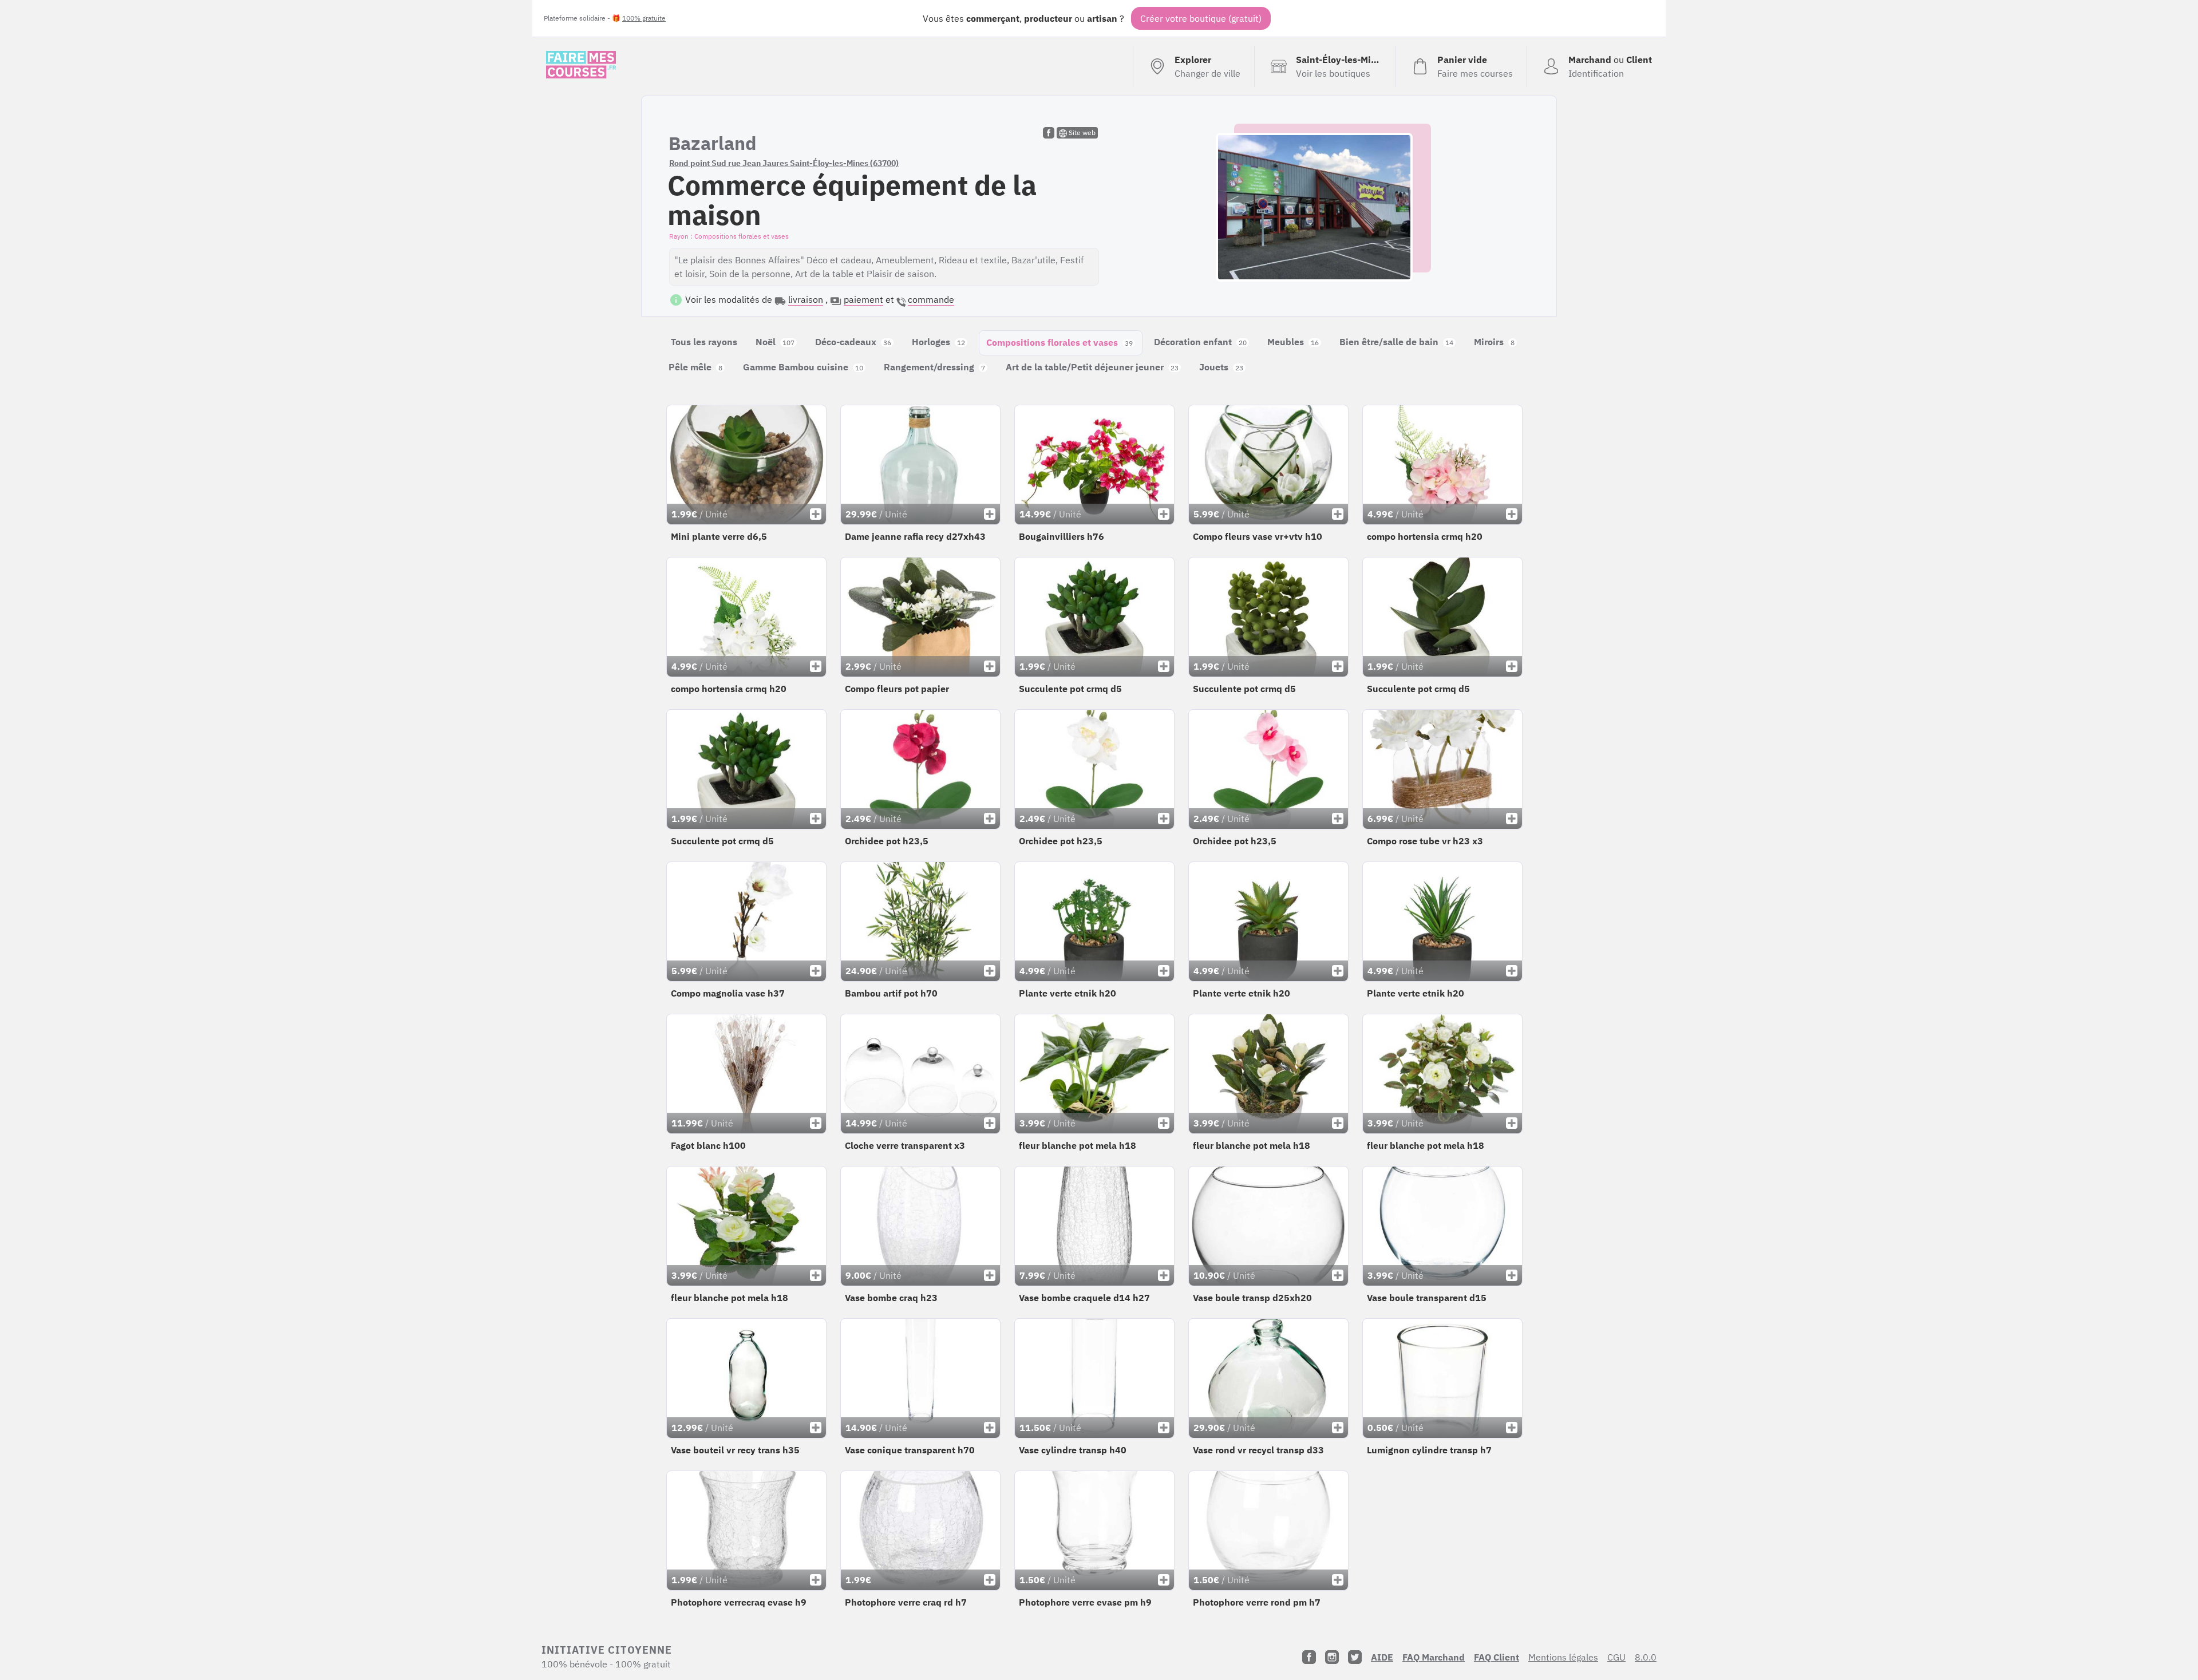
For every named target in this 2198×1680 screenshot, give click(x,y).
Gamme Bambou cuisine (803, 367)
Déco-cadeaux (853, 342)
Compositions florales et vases (1060, 342)
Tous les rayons (704, 342)
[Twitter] (1355, 1657)
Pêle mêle (695, 367)
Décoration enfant (1200, 342)
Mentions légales (1563, 1657)
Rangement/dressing (934, 367)
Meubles (1293, 342)
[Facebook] (1309, 1657)
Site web (1081, 133)
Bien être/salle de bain (1396, 342)
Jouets (1221, 367)
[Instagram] (1332, 1657)
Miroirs (1494, 342)
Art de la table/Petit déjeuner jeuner (1092, 367)
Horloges (938, 342)
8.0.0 (1646, 1657)
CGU (1616, 1657)
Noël (775, 342)
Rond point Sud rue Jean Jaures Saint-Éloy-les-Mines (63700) (784, 163)
